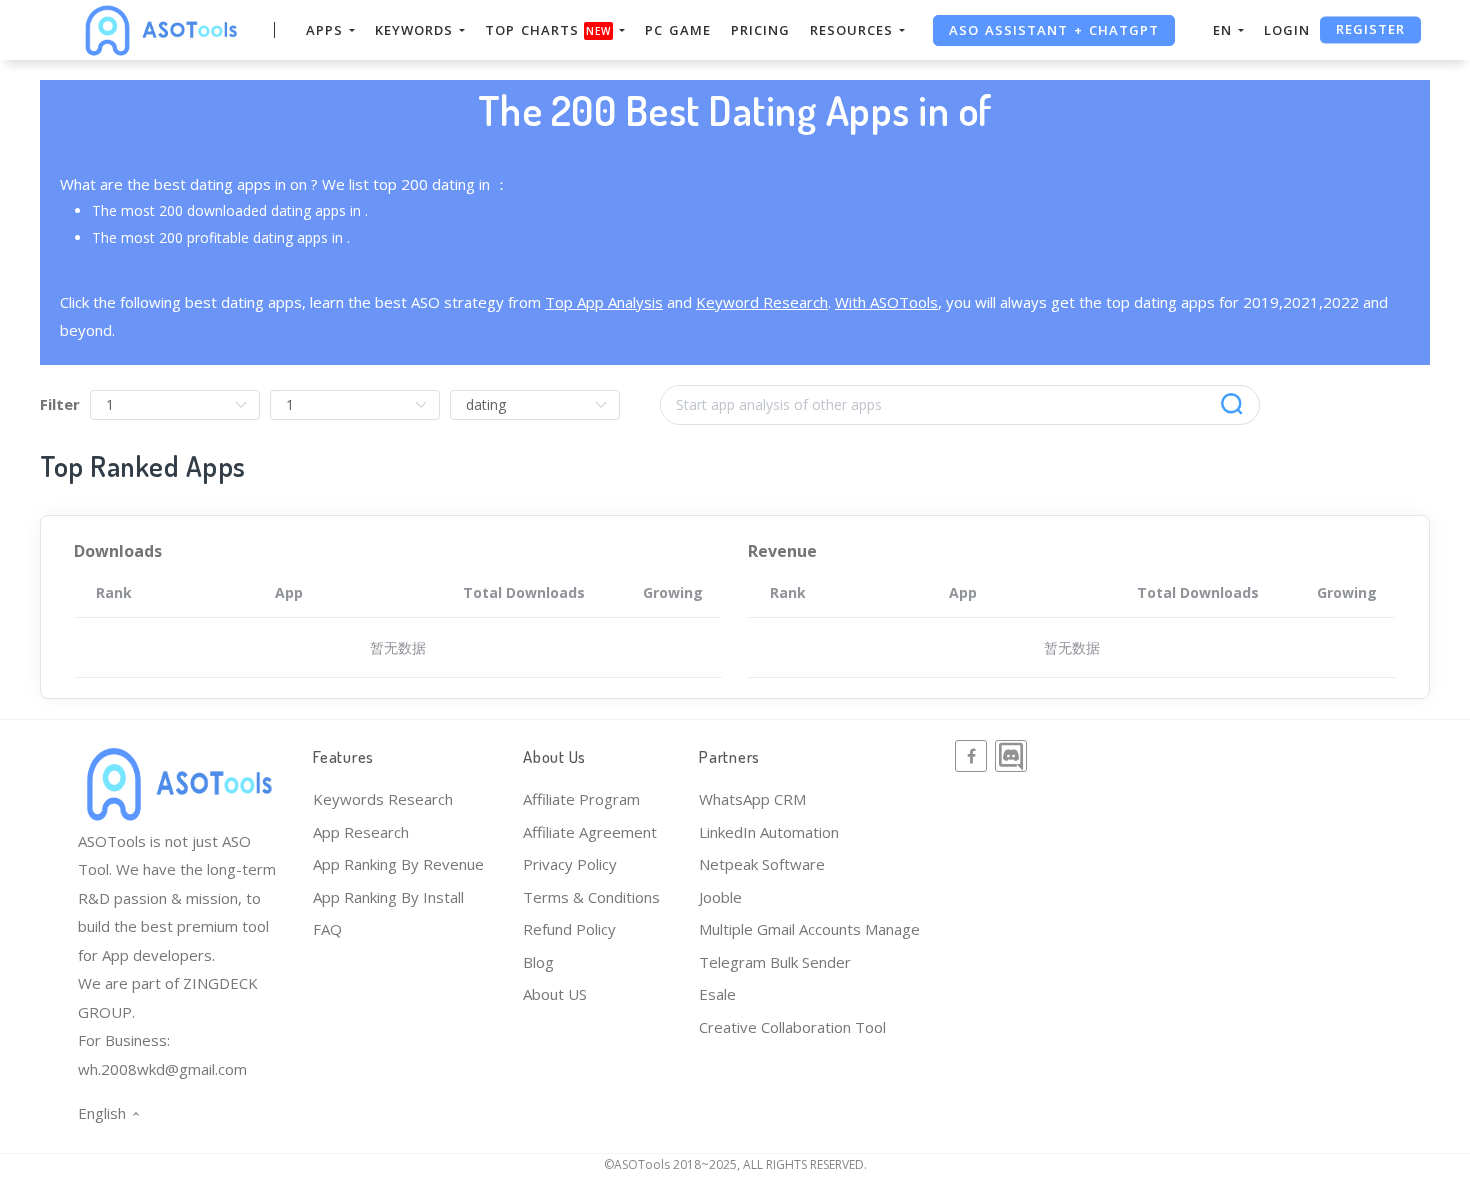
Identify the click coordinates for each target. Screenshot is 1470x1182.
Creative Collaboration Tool (792, 1027)
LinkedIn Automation (769, 832)
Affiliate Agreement (590, 832)
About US (555, 994)
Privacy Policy (570, 864)
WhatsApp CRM (752, 799)
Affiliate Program (581, 799)
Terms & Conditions (591, 897)
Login (1287, 30)
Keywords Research (383, 799)
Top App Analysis (604, 302)
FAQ (327, 929)
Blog (538, 962)
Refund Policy (569, 929)
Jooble (720, 897)
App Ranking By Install (388, 897)
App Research (361, 832)
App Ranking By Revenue (398, 864)
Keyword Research (762, 302)
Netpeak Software (762, 864)
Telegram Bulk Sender (775, 962)
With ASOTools (886, 302)
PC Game (678, 30)
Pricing (760, 30)
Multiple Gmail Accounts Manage (809, 929)
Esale (717, 994)
